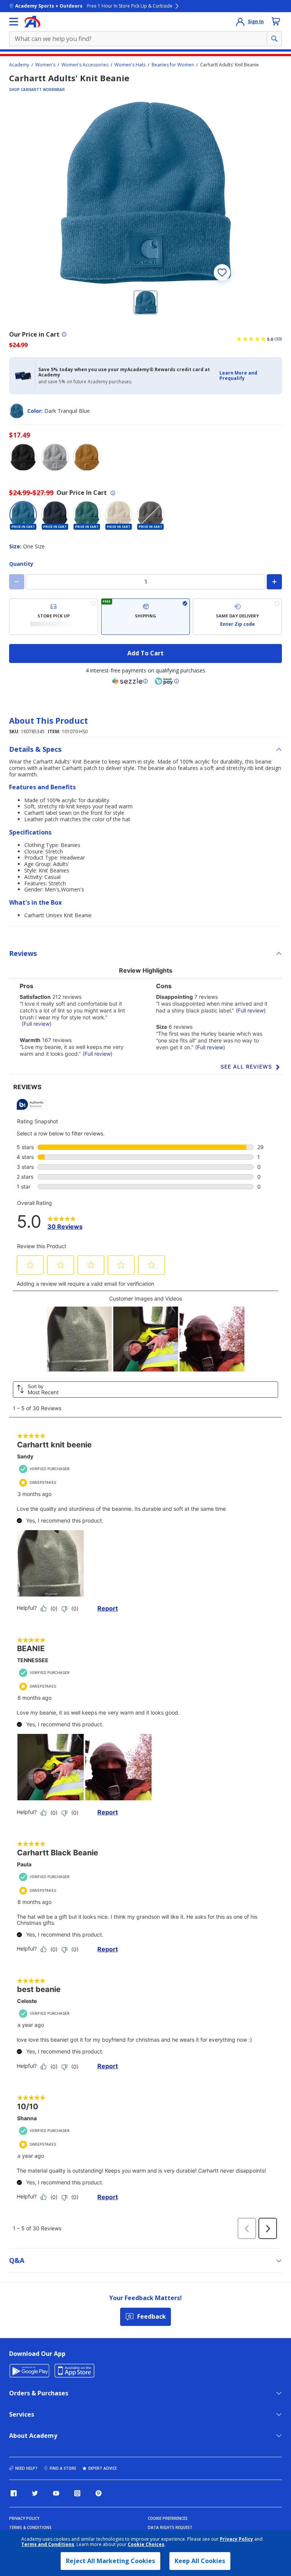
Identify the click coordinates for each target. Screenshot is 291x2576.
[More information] (64, 334)
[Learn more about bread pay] (167, 681)
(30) (278, 339)
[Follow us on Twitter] (35, 2493)
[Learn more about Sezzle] (130, 681)
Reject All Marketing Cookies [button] (110, 2561)
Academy (19, 65)
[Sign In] (240, 22)
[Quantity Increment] (274, 582)
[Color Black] (23, 457)
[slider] (145, 193)
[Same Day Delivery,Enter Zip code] (237, 617)
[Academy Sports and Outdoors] (32, 22)
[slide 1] (145, 302)
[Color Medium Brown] (87, 457)
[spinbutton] (145, 582)
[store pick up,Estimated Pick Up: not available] (54, 617)
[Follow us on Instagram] (77, 2493)
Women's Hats (130, 65)
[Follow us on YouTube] (56, 2493)
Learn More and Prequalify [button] (238, 376)
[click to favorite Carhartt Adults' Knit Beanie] (222, 272)
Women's (45, 65)
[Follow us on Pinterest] (99, 2493)
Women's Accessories (85, 65)
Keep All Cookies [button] (200, 2561)
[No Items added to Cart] (276, 21)
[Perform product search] (274, 39)
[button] (248, 376)
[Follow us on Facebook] (14, 2493)
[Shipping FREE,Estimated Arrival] (146, 617)
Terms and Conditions (48, 2544)
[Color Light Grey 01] (55, 457)
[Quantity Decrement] (17, 582)
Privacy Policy (236, 2539)
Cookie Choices (146, 2545)
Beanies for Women (173, 65)
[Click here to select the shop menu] (14, 22)
